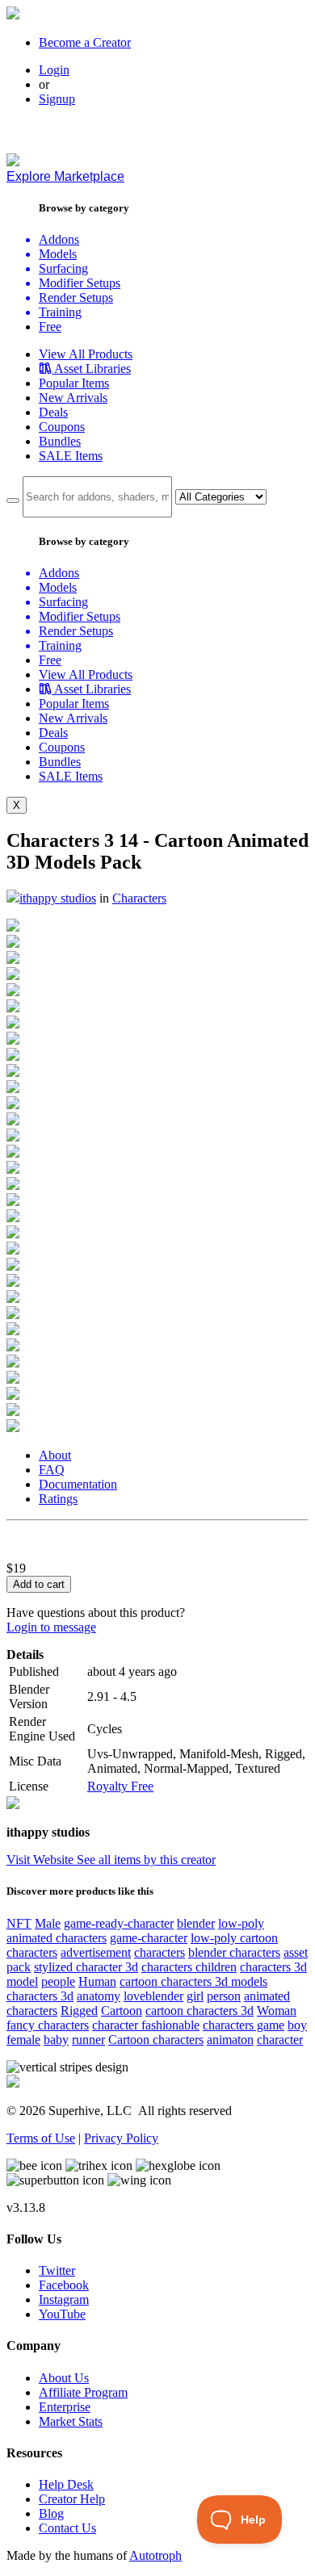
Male (48, 1923)
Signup (57, 99)
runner (88, 2040)
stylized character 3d (86, 1967)
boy (297, 2025)
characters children (189, 1967)
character (280, 2040)
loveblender (153, 1996)
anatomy (99, 1996)
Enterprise (65, 2407)
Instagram (64, 2300)
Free (50, 327)
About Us (64, 2378)
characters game (244, 2025)
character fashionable (146, 2025)
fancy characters (48, 2025)
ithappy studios (58, 898)
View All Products (86, 354)
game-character (149, 1938)
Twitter (57, 2270)
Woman (277, 2011)
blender (196, 1923)
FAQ (52, 1470)
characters (160, 1952)
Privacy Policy (121, 2138)
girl (195, 1996)
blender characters (234, 1952)
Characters (139, 898)
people (58, 1981)
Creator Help (72, 2499)
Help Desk (66, 2484)
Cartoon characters (156, 2040)
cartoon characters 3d (199, 2011)
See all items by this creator (146, 1860)
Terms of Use (41, 2138)
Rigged (79, 2011)
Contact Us (67, 2528)
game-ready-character (119, 1923)
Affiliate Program (83, 2392)
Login (54, 70)
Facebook (64, 2285)
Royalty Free (120, 1786)
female (23, 2040)
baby (56, 2040)
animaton (230, 2040)
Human (97, 1981)
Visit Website (42, 1860)
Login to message (51, 1627)
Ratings (58, 1499)
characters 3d (40, 1996)
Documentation (78, 1484)
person (224, 1996)
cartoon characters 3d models (193, 1981)
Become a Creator (85, 42)
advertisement (96, 1952)
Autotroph (155, 2555)
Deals (53, 412)
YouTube (62, 2314)
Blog (51, 2513)
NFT (19, 1923)
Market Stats (71, 2421)
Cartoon (122, 2011)
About (55, 1455)
